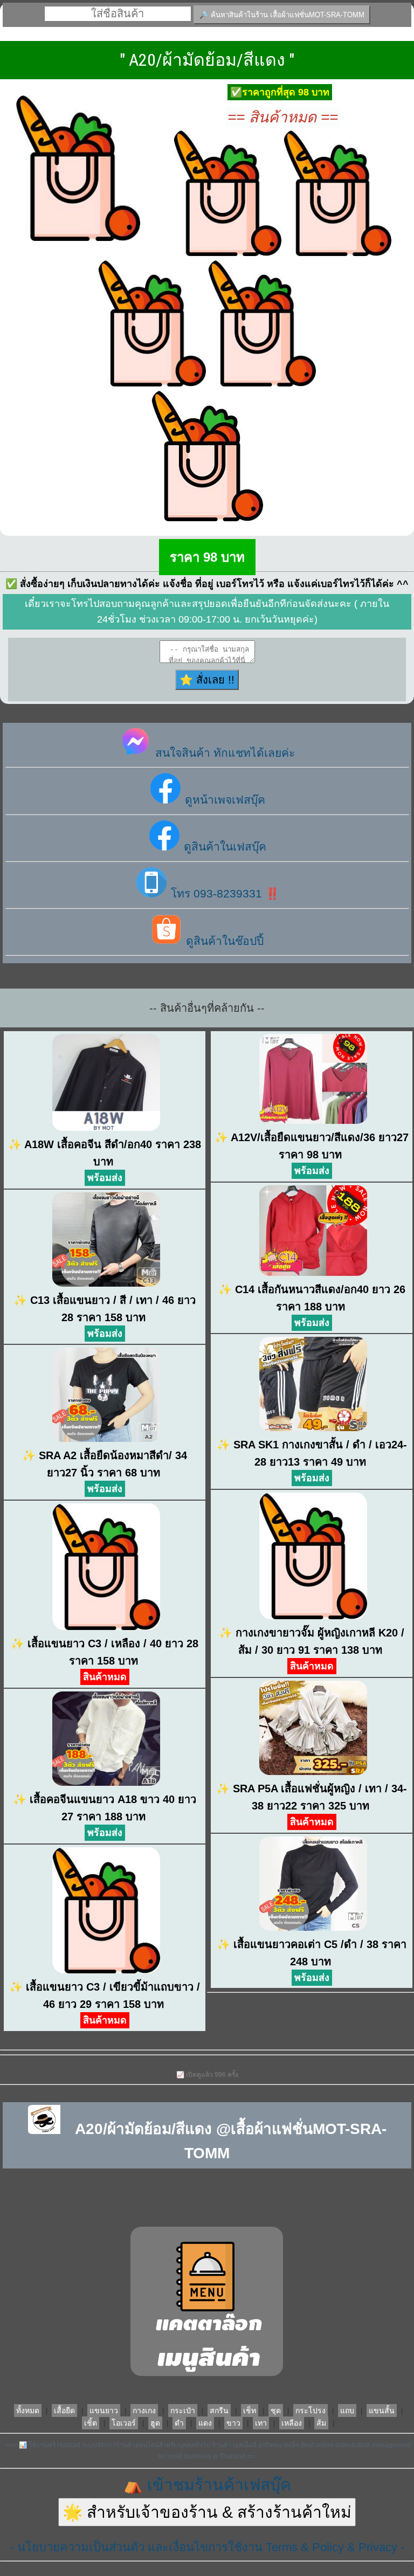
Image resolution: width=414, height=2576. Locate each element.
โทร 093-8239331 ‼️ (223, 893)
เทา (261, 2423)
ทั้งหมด (28, 2411)
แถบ (347, 2411)
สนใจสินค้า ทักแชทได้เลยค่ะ (223, 753)
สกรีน (219, 2411)
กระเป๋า (183, 2411)
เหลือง (292, 2423)
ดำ (179, 2423)
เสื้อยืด (64, 2411)
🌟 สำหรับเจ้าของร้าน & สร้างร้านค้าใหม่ (207, 2512)
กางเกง (144, 2411)
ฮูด (155, 2423)
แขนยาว (104, 2411)
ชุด (276, 2411)
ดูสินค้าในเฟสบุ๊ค (223, 847)
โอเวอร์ (124, 2423)
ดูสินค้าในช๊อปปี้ (223, 941)
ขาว (233, 2423)
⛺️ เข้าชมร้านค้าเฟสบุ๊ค (207, 2485)
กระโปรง (310, 2411)
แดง (205, 2423)
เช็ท (250, 2411)
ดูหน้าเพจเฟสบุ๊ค (223, 800)
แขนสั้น (382, 2411)
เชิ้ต (91, 2423)
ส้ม (321, 2423)
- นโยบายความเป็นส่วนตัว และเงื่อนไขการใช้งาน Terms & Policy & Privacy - (207, 2547)
